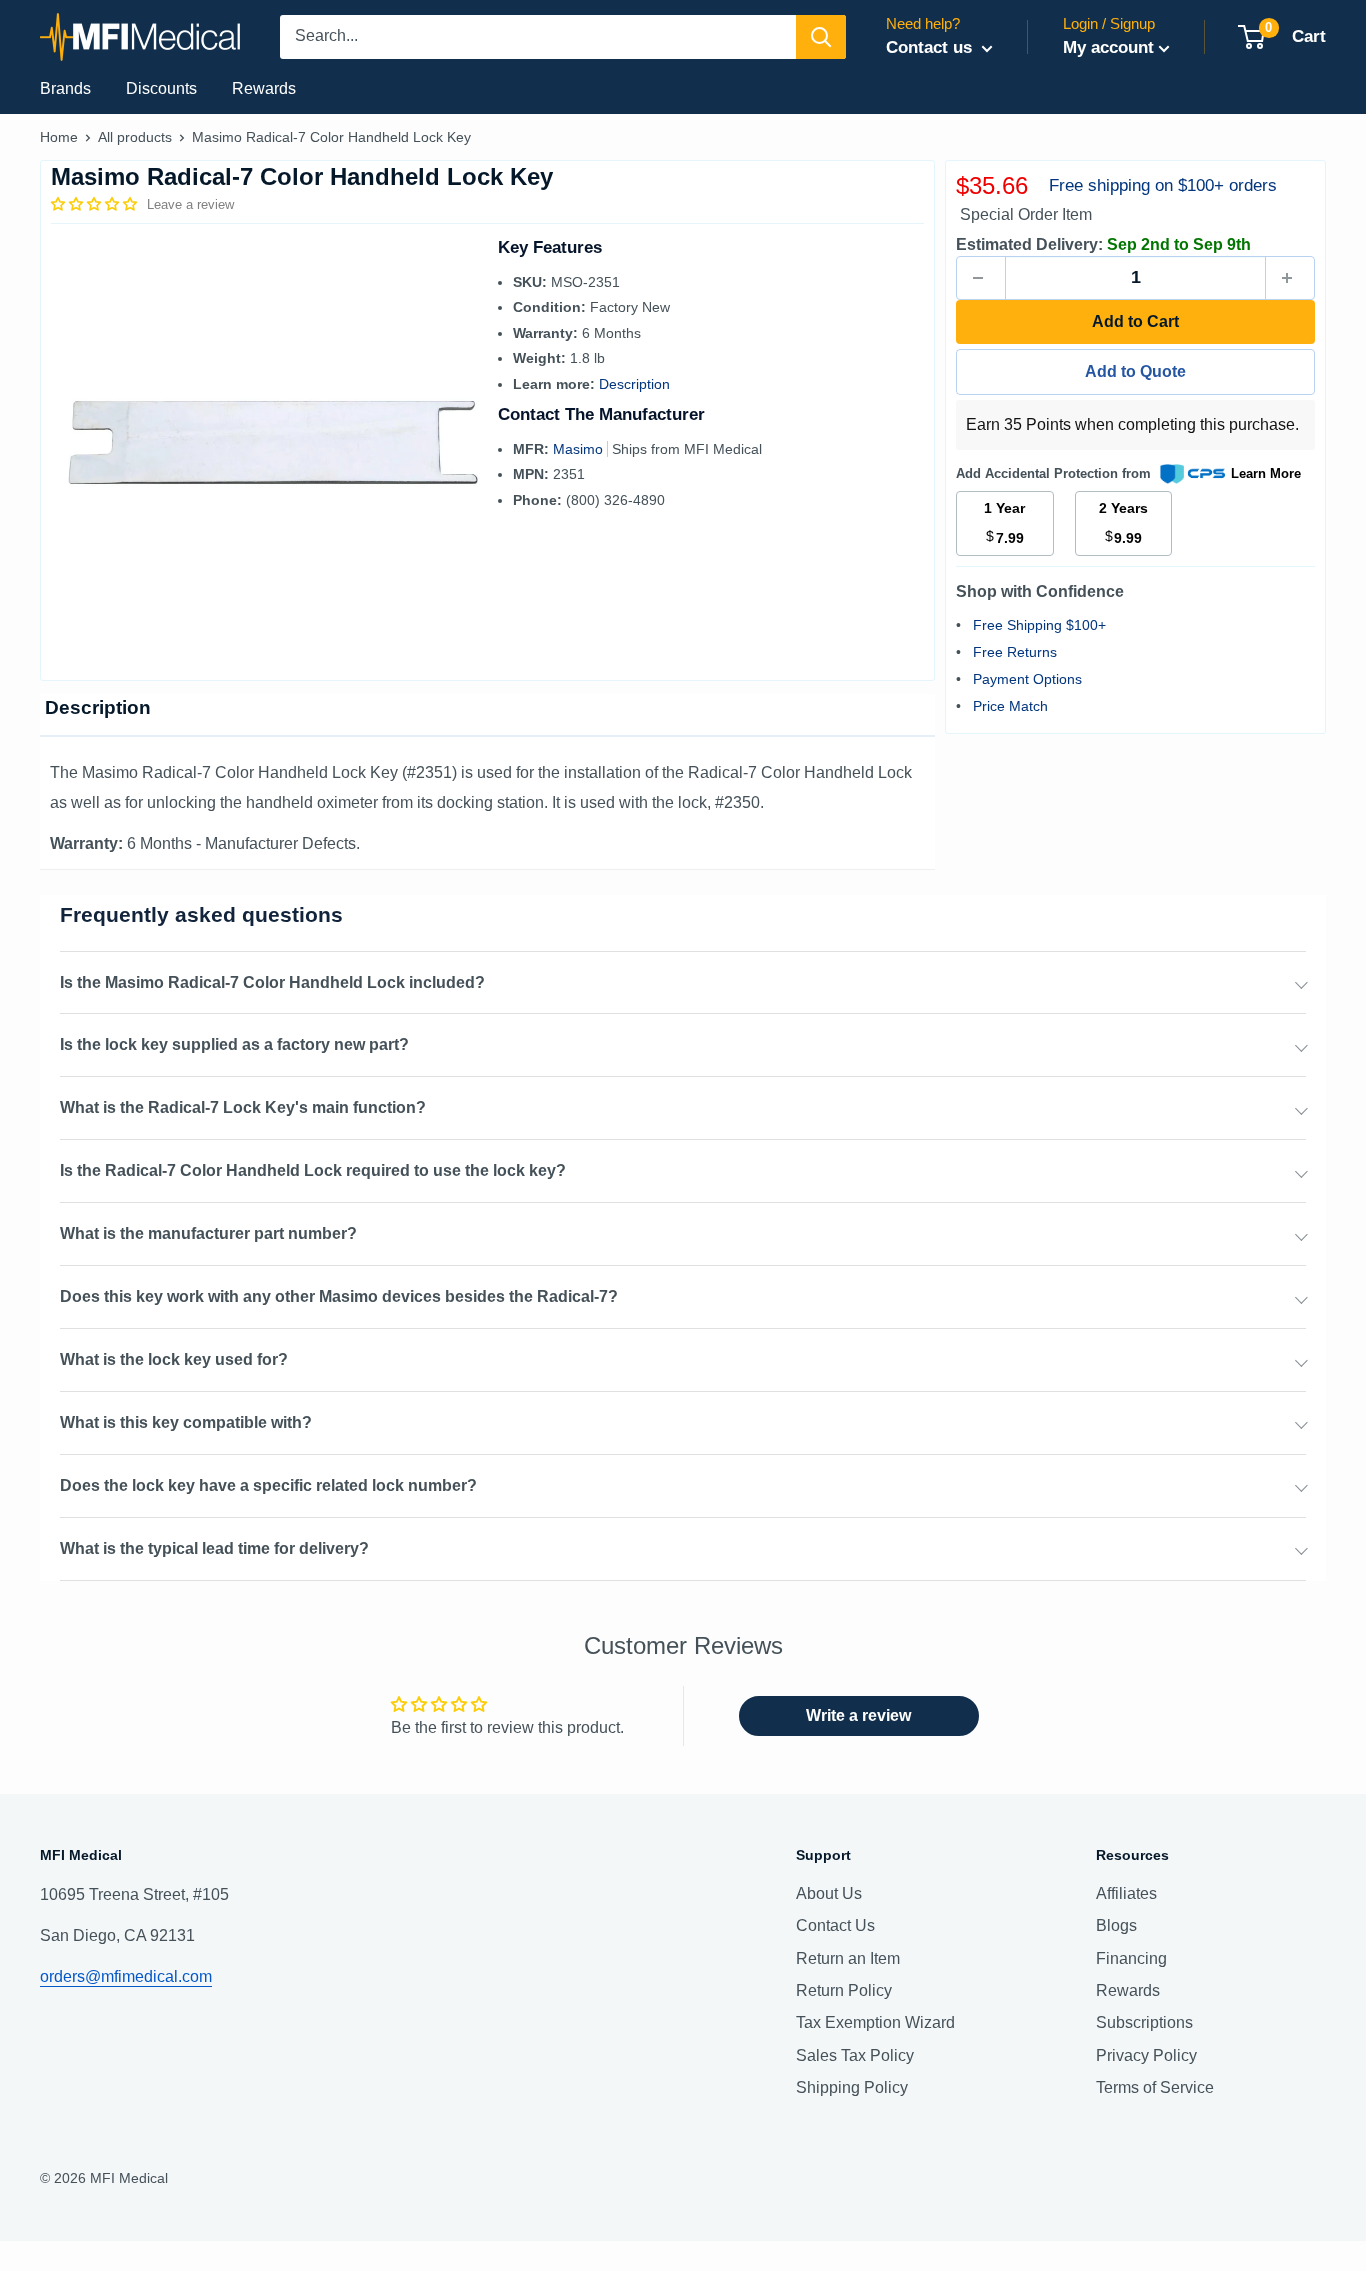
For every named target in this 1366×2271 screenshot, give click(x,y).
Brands (65, 88)
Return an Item (848, 1958)
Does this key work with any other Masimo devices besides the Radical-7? (339, 1296)
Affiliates (1126, 1893)
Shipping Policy (852, 2087)
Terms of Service (1155, 2087)
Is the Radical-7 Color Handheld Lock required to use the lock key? (313, 1170)
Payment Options (1027, 679)
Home (59, 137)
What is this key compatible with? (186, 1422)
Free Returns (1015, 652)
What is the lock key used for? (174, 1359)
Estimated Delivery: (1029, 244)
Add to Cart (1135, 321)
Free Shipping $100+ (1039, 625)
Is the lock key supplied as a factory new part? (234, 1044)
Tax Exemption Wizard (875, 2022)
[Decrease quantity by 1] (981, 278)
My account (1108, 47)
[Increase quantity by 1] (1290, 278)
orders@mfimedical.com (126, 1976)
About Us (829, 1893)
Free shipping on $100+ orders (1163, 185)
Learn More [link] (1266, 473)
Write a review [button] (858, 1715)
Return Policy (844, 1990)
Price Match (1010, 706)
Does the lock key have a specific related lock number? (268, 1485)
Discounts (161, 88)
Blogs (1116, 1925)
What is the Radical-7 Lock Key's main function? (243, 1107)
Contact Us (835, 1925)
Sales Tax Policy (855, 2055)
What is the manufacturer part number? (208, 1233)
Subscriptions (1144, 2022)
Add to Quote (1135, 371)
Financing (1131, 1958)
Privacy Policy (1146, 2055)
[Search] (821, 37)
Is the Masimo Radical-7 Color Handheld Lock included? (272, 982)
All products (135, 137)
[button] (96, 204)
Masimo (580, 449)
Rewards (264, 88)
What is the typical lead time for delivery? (214, 1548)
